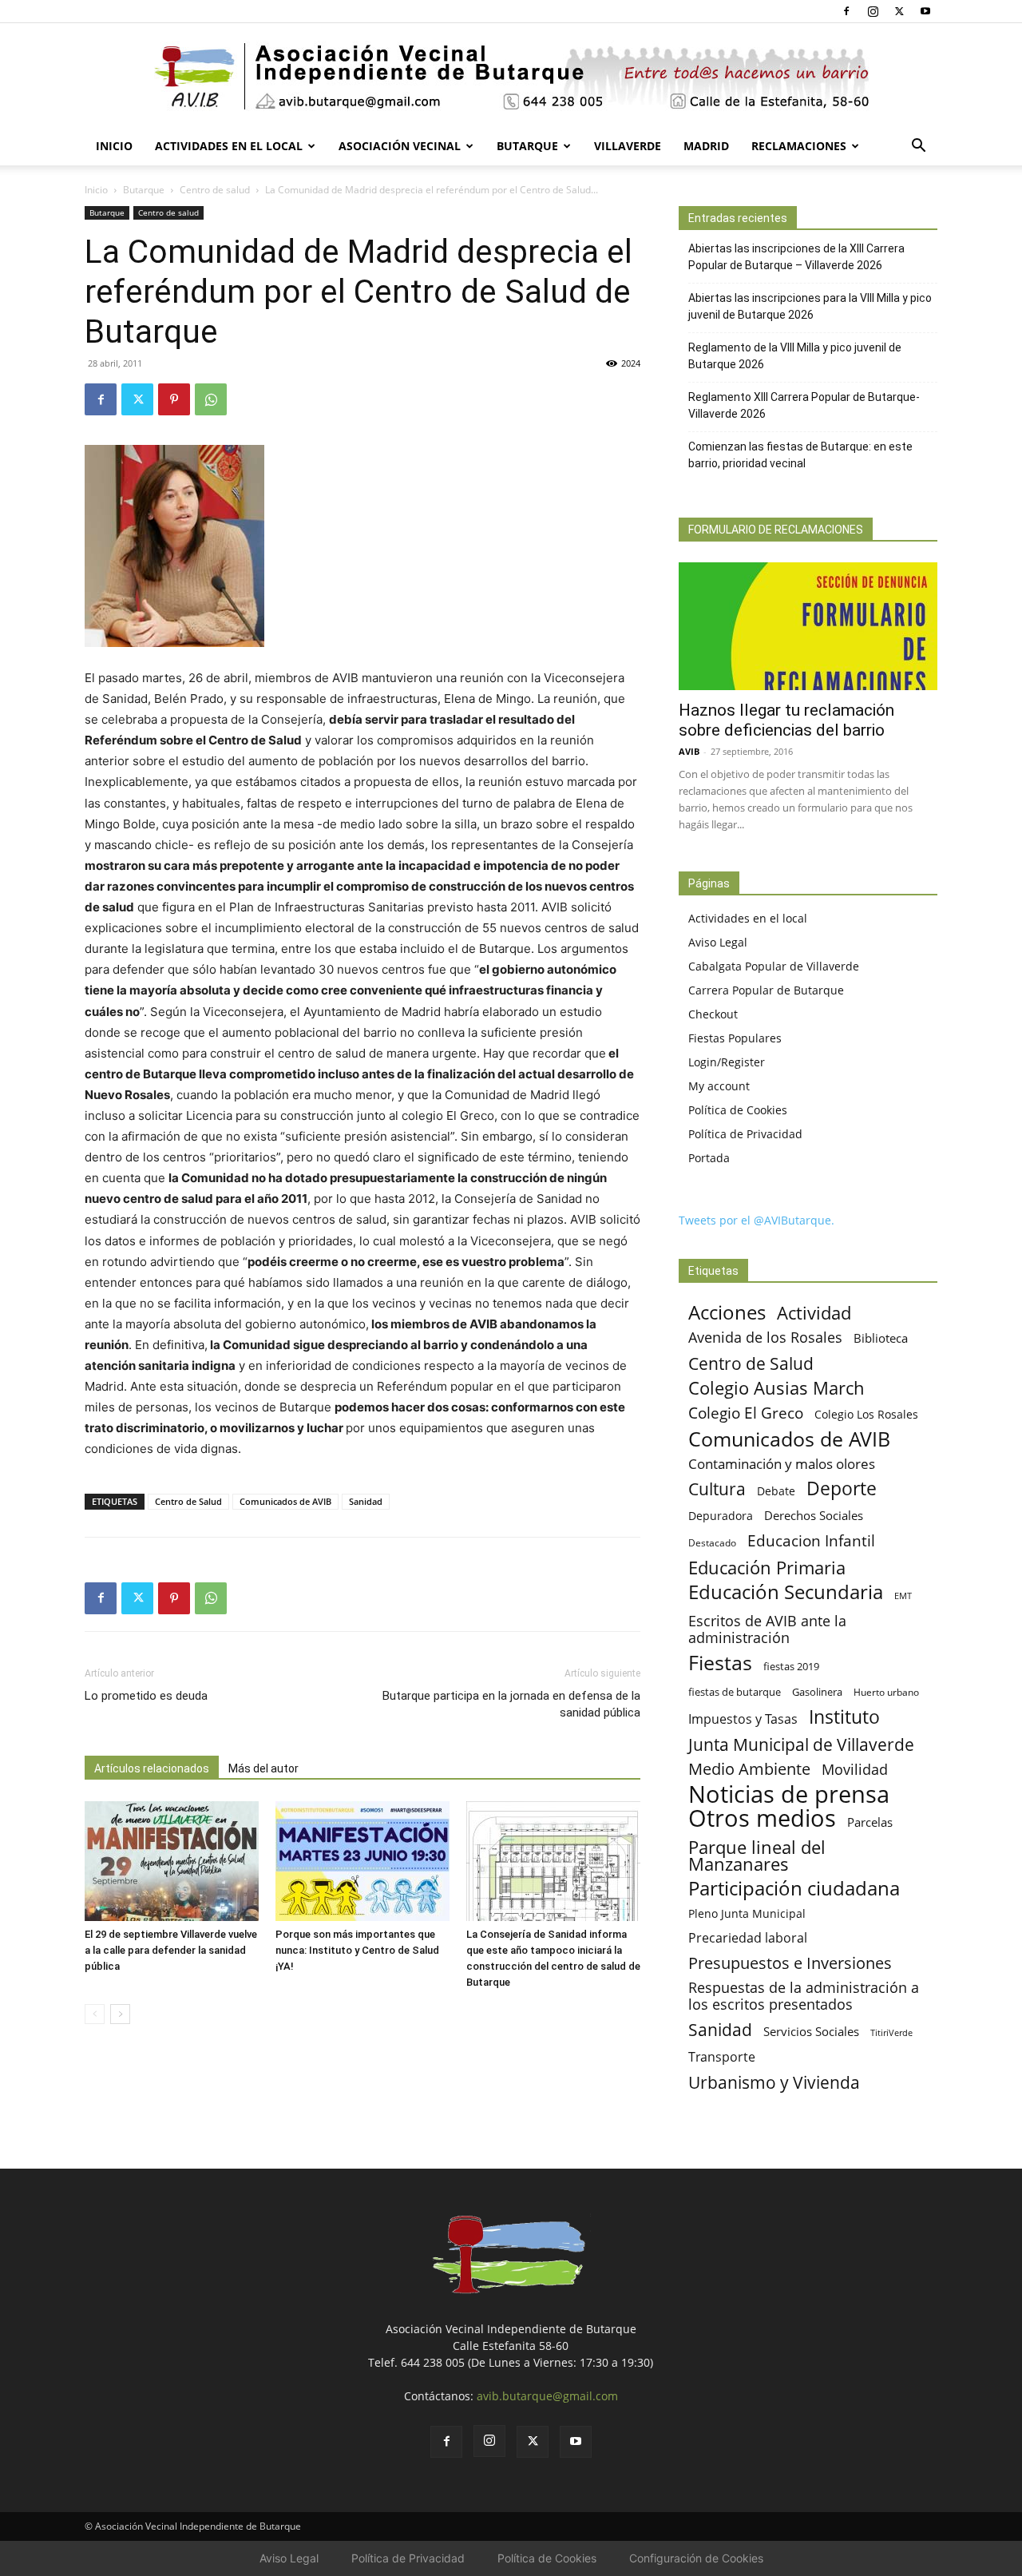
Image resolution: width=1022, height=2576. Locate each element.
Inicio (114, 146)
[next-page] (120, 2014)
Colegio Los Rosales (866, 1414)
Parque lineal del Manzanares (757, 1856)
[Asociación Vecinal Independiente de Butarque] (511, 76)
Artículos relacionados (152, 1768)
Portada (709, 1158)
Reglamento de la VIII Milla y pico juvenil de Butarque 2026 (795, 356)
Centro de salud (215, 190)
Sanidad (366, 1501)
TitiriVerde (891, 2032)
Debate (776, 1491)
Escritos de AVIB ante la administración (767, 1629)
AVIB (689, 751)
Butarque (527, 146)
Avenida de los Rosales (765, 1338)
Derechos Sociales (814, 1515)
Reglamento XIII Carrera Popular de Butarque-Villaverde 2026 (804, 405)
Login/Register (727, 1062)
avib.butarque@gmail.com (547, 2396)
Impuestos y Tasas (743, 1719)
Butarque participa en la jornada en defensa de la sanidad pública (511, 1704)
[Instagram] (873, 11)
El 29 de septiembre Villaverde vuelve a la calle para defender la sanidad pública (171, 1950)
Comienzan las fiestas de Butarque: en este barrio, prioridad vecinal (800, 455)
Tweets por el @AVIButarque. (757, 1220)
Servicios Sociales (811, 2031)
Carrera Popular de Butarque (766, 990)
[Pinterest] (174, 399)
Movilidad (855, 1769)
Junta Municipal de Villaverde (801, 1744)
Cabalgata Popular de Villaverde (774, 966)
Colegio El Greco (746, 1413)
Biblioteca (881, 1338)
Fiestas (720, 1663)
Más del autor (263, 1768)
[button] (918, 147)
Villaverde (628, 146)
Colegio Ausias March (776, 1388)
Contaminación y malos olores (782, 1464)
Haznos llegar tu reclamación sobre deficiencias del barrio (786, 720)
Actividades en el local (229, 146)
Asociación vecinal (400, 146)
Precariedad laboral (748, 1938)
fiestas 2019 (791, 1666)
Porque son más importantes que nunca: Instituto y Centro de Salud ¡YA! (357, 1950)
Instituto (844, 1717)
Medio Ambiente (749, 1769)
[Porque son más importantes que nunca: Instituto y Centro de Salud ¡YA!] (362, 1861)
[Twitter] (899, 11)
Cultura (717, 1488)
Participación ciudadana (794, 1889)
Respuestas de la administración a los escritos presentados (804, 1996)
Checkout (713, 1014)
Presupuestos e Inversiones (790, 1963)
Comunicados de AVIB (285, 1501)
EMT (903, 1596)
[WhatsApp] (211, 399)
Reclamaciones (799, 146)
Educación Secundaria (786, 1592)
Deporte (842, 1488)
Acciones (727, 1312)
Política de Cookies (738, 1110)
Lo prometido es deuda (146, 1696)
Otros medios (762, 1818)
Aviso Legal (718, 942)
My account (719, 1086)
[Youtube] (925, 11)
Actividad (814, 1313)
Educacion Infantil (811, 1540)
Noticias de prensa (789, 1794)
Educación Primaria (767, 1568)
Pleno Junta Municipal (747, 1913)
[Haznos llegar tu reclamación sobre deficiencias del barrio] (808, 626)
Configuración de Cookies (696, 2558)
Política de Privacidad (745, 1134)
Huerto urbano (886, 1692)
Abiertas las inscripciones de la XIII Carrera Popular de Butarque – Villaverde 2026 (796, 257)
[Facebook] (846, 11)
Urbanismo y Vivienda (774, 2082)
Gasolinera (817, 1692)
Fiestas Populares (735, 1038)
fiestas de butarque (735, 1692)
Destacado (712, 1543)
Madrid (706, 146)
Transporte (722, 2057)
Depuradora (721, 1516)
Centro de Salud (188, 1501)
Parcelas (870, 1822)
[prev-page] (95, 2014)
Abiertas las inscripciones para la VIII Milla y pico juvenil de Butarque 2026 (810, 306)
